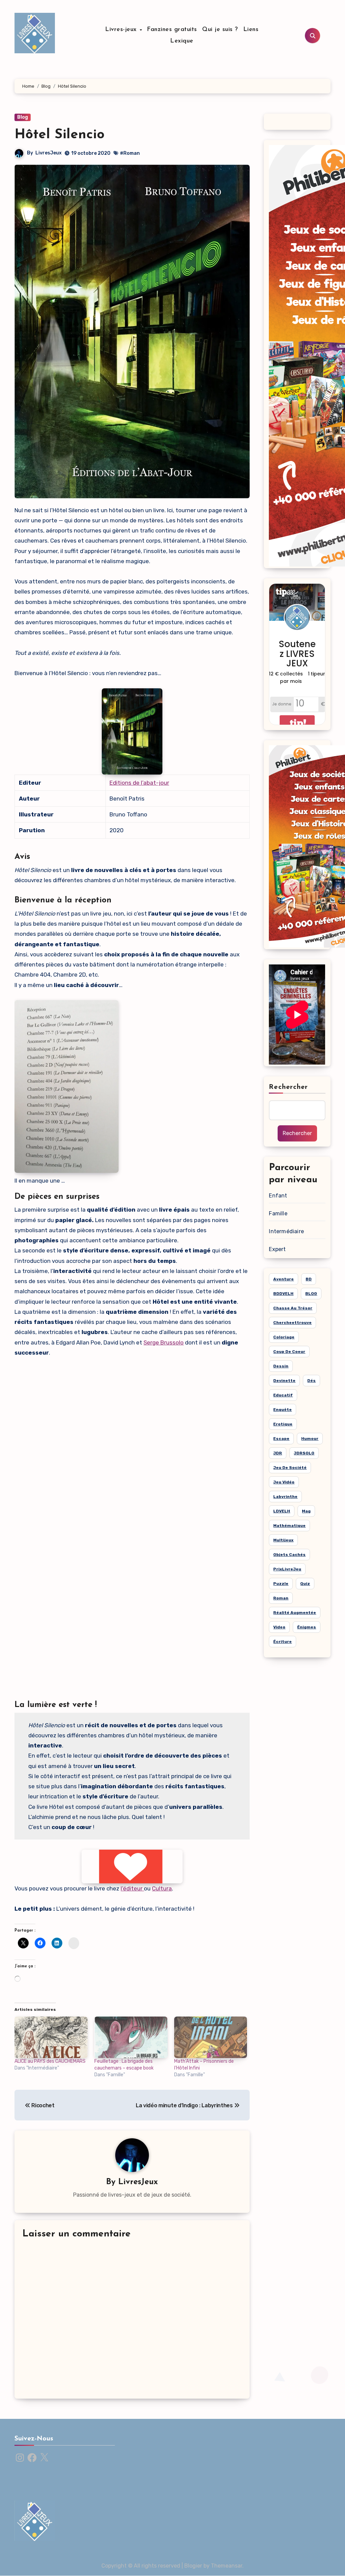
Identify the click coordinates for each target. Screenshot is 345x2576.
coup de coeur (289, 1352)
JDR (278, 1453)
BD (309, 1279)
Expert (277, 1249)
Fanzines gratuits (172, 30)
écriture (283, 1642)
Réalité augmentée (295, 1613)
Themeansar (227, 2566)
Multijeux (283, 1540)
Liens (251, 30)
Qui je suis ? (220, 30)
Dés (311, 1381)
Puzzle (281, 1584)
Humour (310, 1439)
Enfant (278, 1196)
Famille (278, 1213)
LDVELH (282, 1511)
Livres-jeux (122, 30)
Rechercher (288, 1087)
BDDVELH (283, 1294)
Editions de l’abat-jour (139, 783)
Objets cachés (289, 1555)
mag (306, 1511)
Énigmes (307, 1627)
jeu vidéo (284, 1482)
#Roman (130, 153)
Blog (23, 117)
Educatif (283, 1395)
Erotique (283, 1424)
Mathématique (289, 1526)
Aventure (284, 1279)
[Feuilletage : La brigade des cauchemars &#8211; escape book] (131, 2037)
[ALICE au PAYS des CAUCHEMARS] (51, 2037)
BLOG (311, 1294)
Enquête (283, 1410)
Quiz (305, 1584)
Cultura (162, 1888)
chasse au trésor (293, 1308)
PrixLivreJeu (287, 1569)
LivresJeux (49, 153)
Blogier (193, 2566)
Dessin (281, 1366)
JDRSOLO (304, 1453)
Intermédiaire (286, 1231)
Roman (281, 1598)
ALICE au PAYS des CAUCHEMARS (50, 2061)
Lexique (182, 41)
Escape (281, 1439)
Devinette (284, 1381)
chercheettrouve (292, 1323)
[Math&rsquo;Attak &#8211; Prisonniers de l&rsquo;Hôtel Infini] (211, 2037)
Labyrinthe (285, 1497)
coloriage (284, 1337)
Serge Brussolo (164, 1342)
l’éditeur (132, 1888)
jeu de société (290, 1468)
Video (279, 1627)
